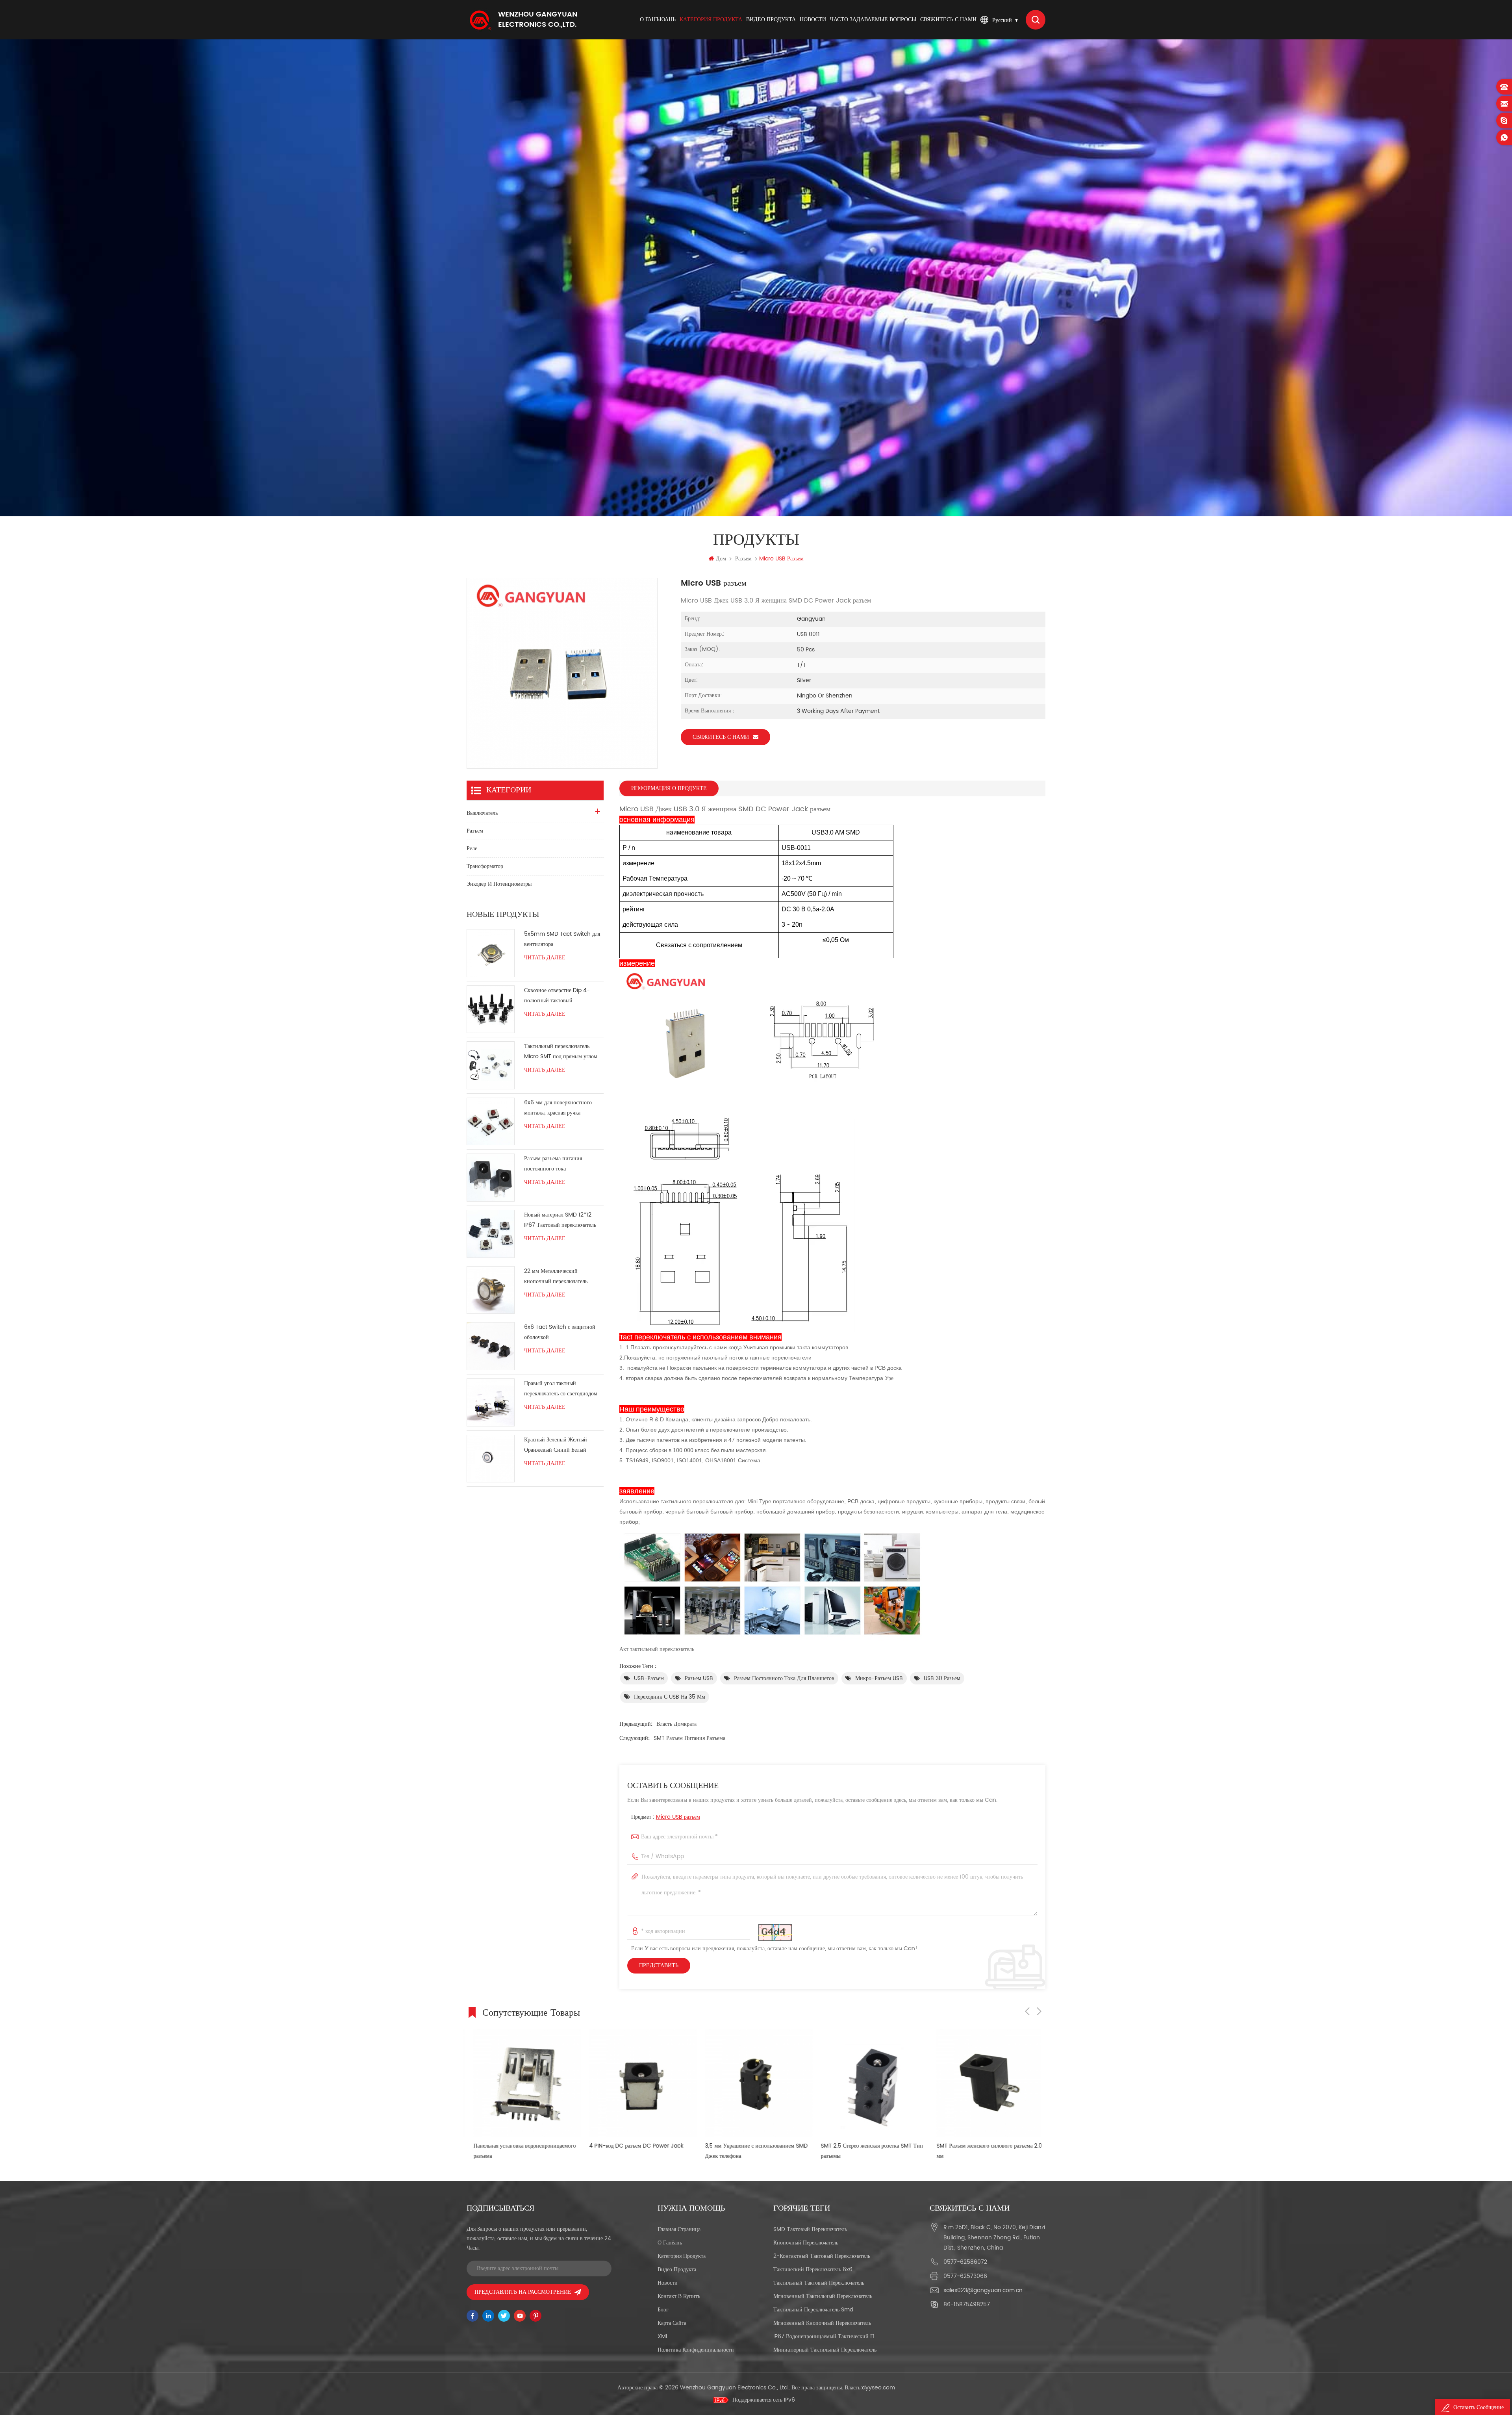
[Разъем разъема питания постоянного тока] (491, 1178)
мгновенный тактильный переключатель (823, 2296)
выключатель (482, 813)
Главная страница (679, 2229)
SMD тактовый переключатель (810, 2229)
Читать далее (545, 958)
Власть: (870, 2388)
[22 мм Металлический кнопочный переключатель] (491, 1290)
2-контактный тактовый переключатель (822, 2256)
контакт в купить (679, 2296)
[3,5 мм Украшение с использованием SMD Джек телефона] (521, 2083)
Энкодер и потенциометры (499, 884)
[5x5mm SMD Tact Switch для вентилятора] (491, 953)
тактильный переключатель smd (813, 2310)
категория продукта (711, 19)
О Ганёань (670, 2243)
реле (472, 849)
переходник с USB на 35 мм (670, 1697)
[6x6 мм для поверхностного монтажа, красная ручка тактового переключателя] (491, 1122)
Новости (813, 19)
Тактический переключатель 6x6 (813, 2269)
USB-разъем (649, 1678)
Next (1039, 2011)
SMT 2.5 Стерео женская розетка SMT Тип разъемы (634, 2151)
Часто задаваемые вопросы (873, 19)
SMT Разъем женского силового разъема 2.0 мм (751, 2151)
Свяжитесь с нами (948, 19)
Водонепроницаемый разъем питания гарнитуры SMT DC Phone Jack (859, 2151)
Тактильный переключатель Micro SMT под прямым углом (561, 1051)
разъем (743, 559)
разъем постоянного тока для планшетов (784, 1678)
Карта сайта (672, 2323)
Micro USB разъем (678, 1817)
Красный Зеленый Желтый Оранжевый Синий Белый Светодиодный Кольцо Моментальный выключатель (558, 1445)
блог (663, 2310)
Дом (721, 559)
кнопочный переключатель (806, 2243)
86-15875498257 (967, 2305)
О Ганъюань (658, 19)
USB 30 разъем (942, 1678)
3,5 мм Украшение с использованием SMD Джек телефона (518, 2151)
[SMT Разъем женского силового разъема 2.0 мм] (752, 2083)
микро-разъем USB (879, 1678)
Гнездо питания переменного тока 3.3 (975, 2146)
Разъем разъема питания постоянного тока (553, 1164)
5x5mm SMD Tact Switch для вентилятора (562, 939)
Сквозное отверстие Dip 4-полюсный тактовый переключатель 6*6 (557, 996)
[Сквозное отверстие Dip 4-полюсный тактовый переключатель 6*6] (491, 1009)
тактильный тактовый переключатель (819, 2283)
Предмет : (666, 1817)
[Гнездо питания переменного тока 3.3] (984, 2083)
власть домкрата (676, 1724)
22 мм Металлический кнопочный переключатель (556, 1276)
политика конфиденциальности (696, 2350)
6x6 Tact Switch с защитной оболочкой (560, 1332)
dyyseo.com (878, 2388)
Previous (1027, 2011)
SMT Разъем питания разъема (689, 1738)
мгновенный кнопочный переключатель (822, 2323)
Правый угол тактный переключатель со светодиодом (561, 1388)
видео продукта (771, 19)
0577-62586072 (965, 2262)
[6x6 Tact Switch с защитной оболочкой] (491, 1346)
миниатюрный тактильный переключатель (825, 2350)
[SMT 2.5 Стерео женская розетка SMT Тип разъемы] (636, 2083)
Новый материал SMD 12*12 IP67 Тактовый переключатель (560, 1220)
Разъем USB (699, 1678)
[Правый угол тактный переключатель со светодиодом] (491, 1402)
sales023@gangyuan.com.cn (983, 2290)
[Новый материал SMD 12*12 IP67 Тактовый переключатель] (491, 1234)
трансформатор (485, 866)
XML (663, 2336)
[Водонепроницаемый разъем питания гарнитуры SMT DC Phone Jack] (868, 2083)
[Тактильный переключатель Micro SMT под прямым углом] (491, 1065)
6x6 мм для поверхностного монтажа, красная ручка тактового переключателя (558, 1108)
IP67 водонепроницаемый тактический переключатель (825, 2336)
